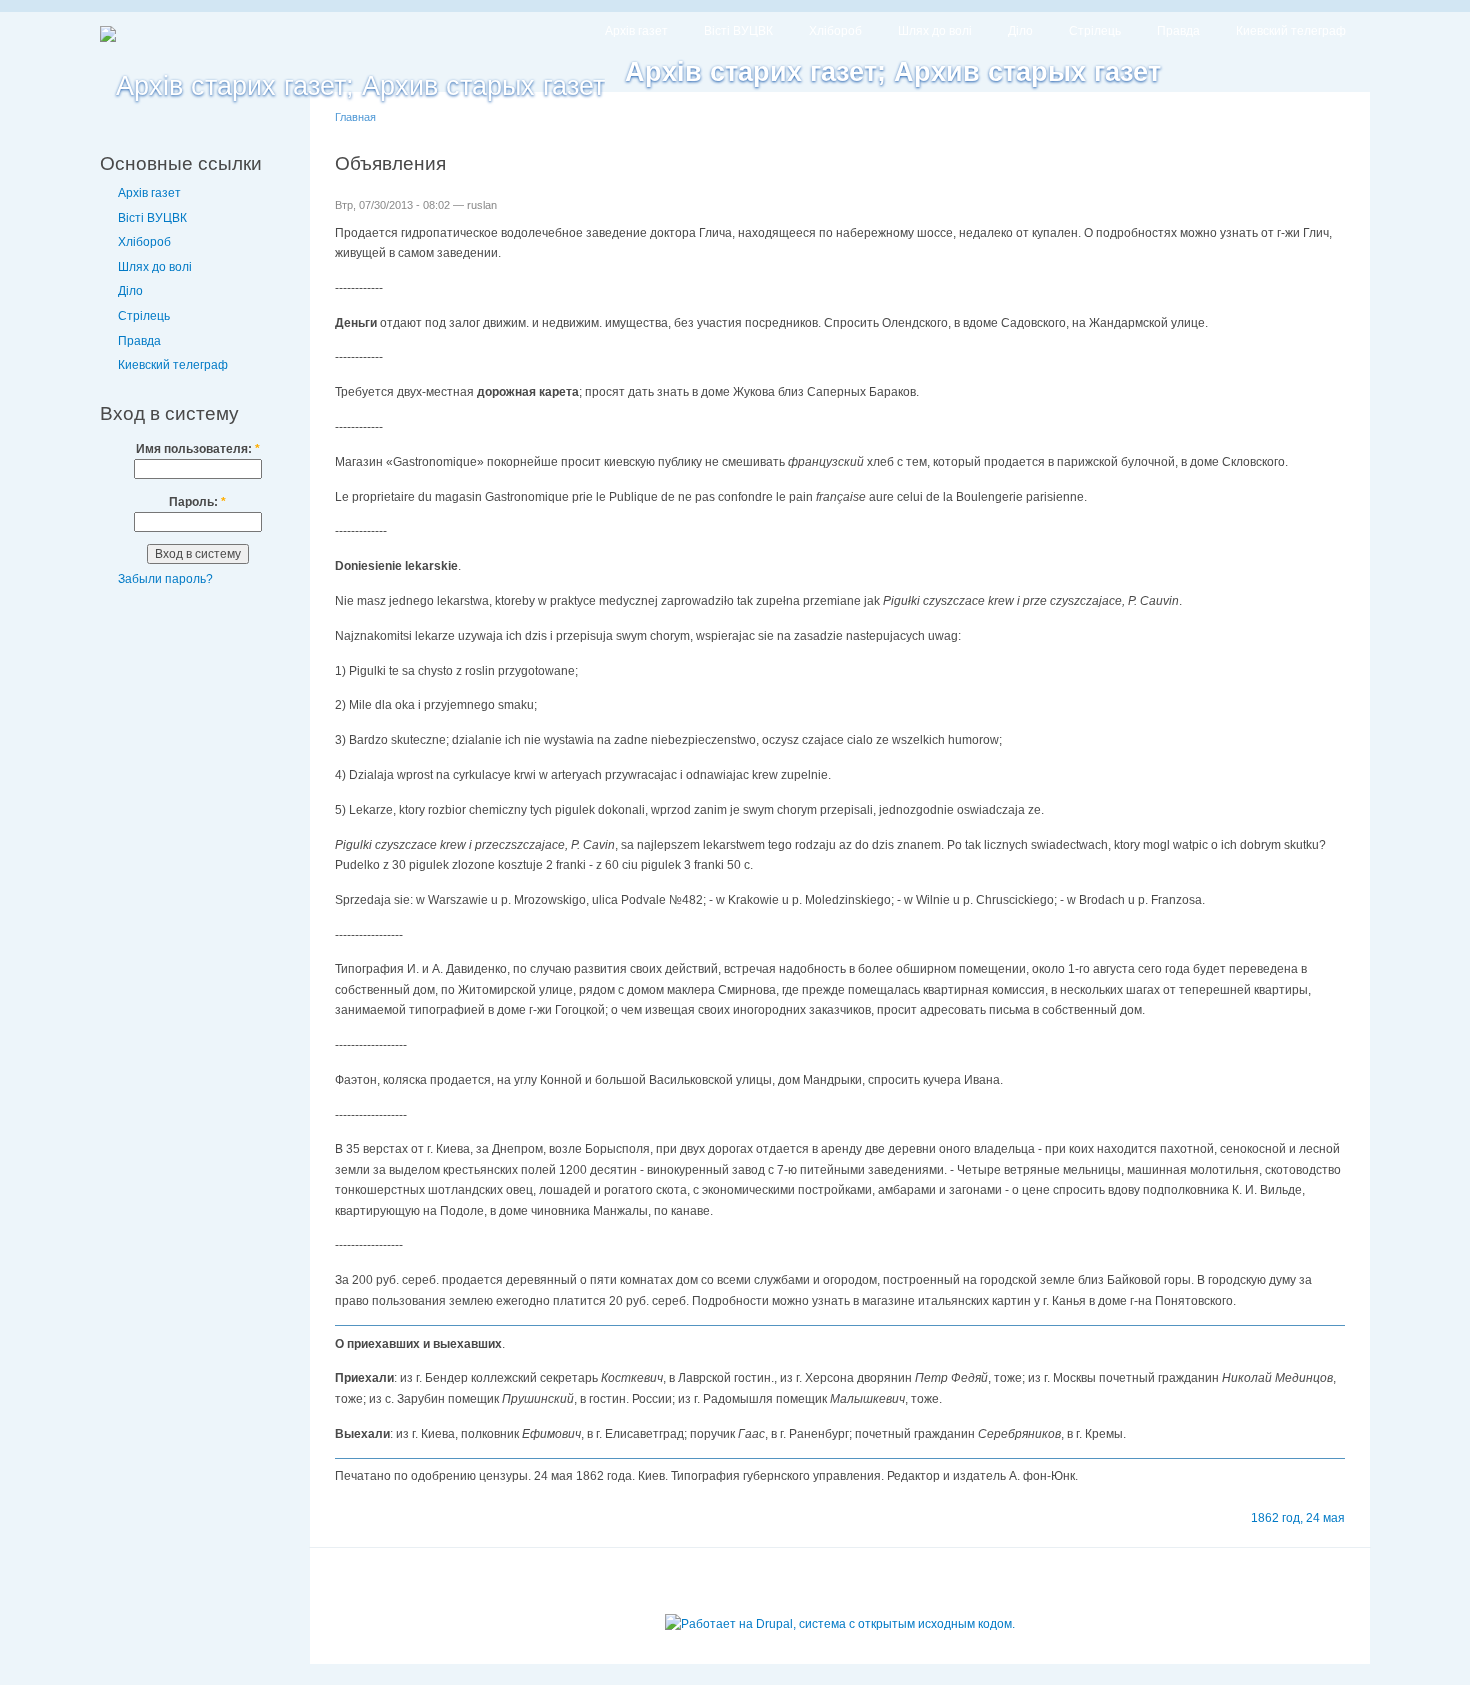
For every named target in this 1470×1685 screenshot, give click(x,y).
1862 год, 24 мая (1298, 1518)
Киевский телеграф (1291, 31)
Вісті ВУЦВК (738, 31)
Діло (1020, 31)
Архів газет (636, 31)
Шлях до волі (935, 31)
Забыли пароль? (165, 579)
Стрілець (1095, 31)
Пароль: (197, 502)
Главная (355, 117)
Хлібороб (835, 31)
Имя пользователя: (198, 449)
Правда (1178, 31)
